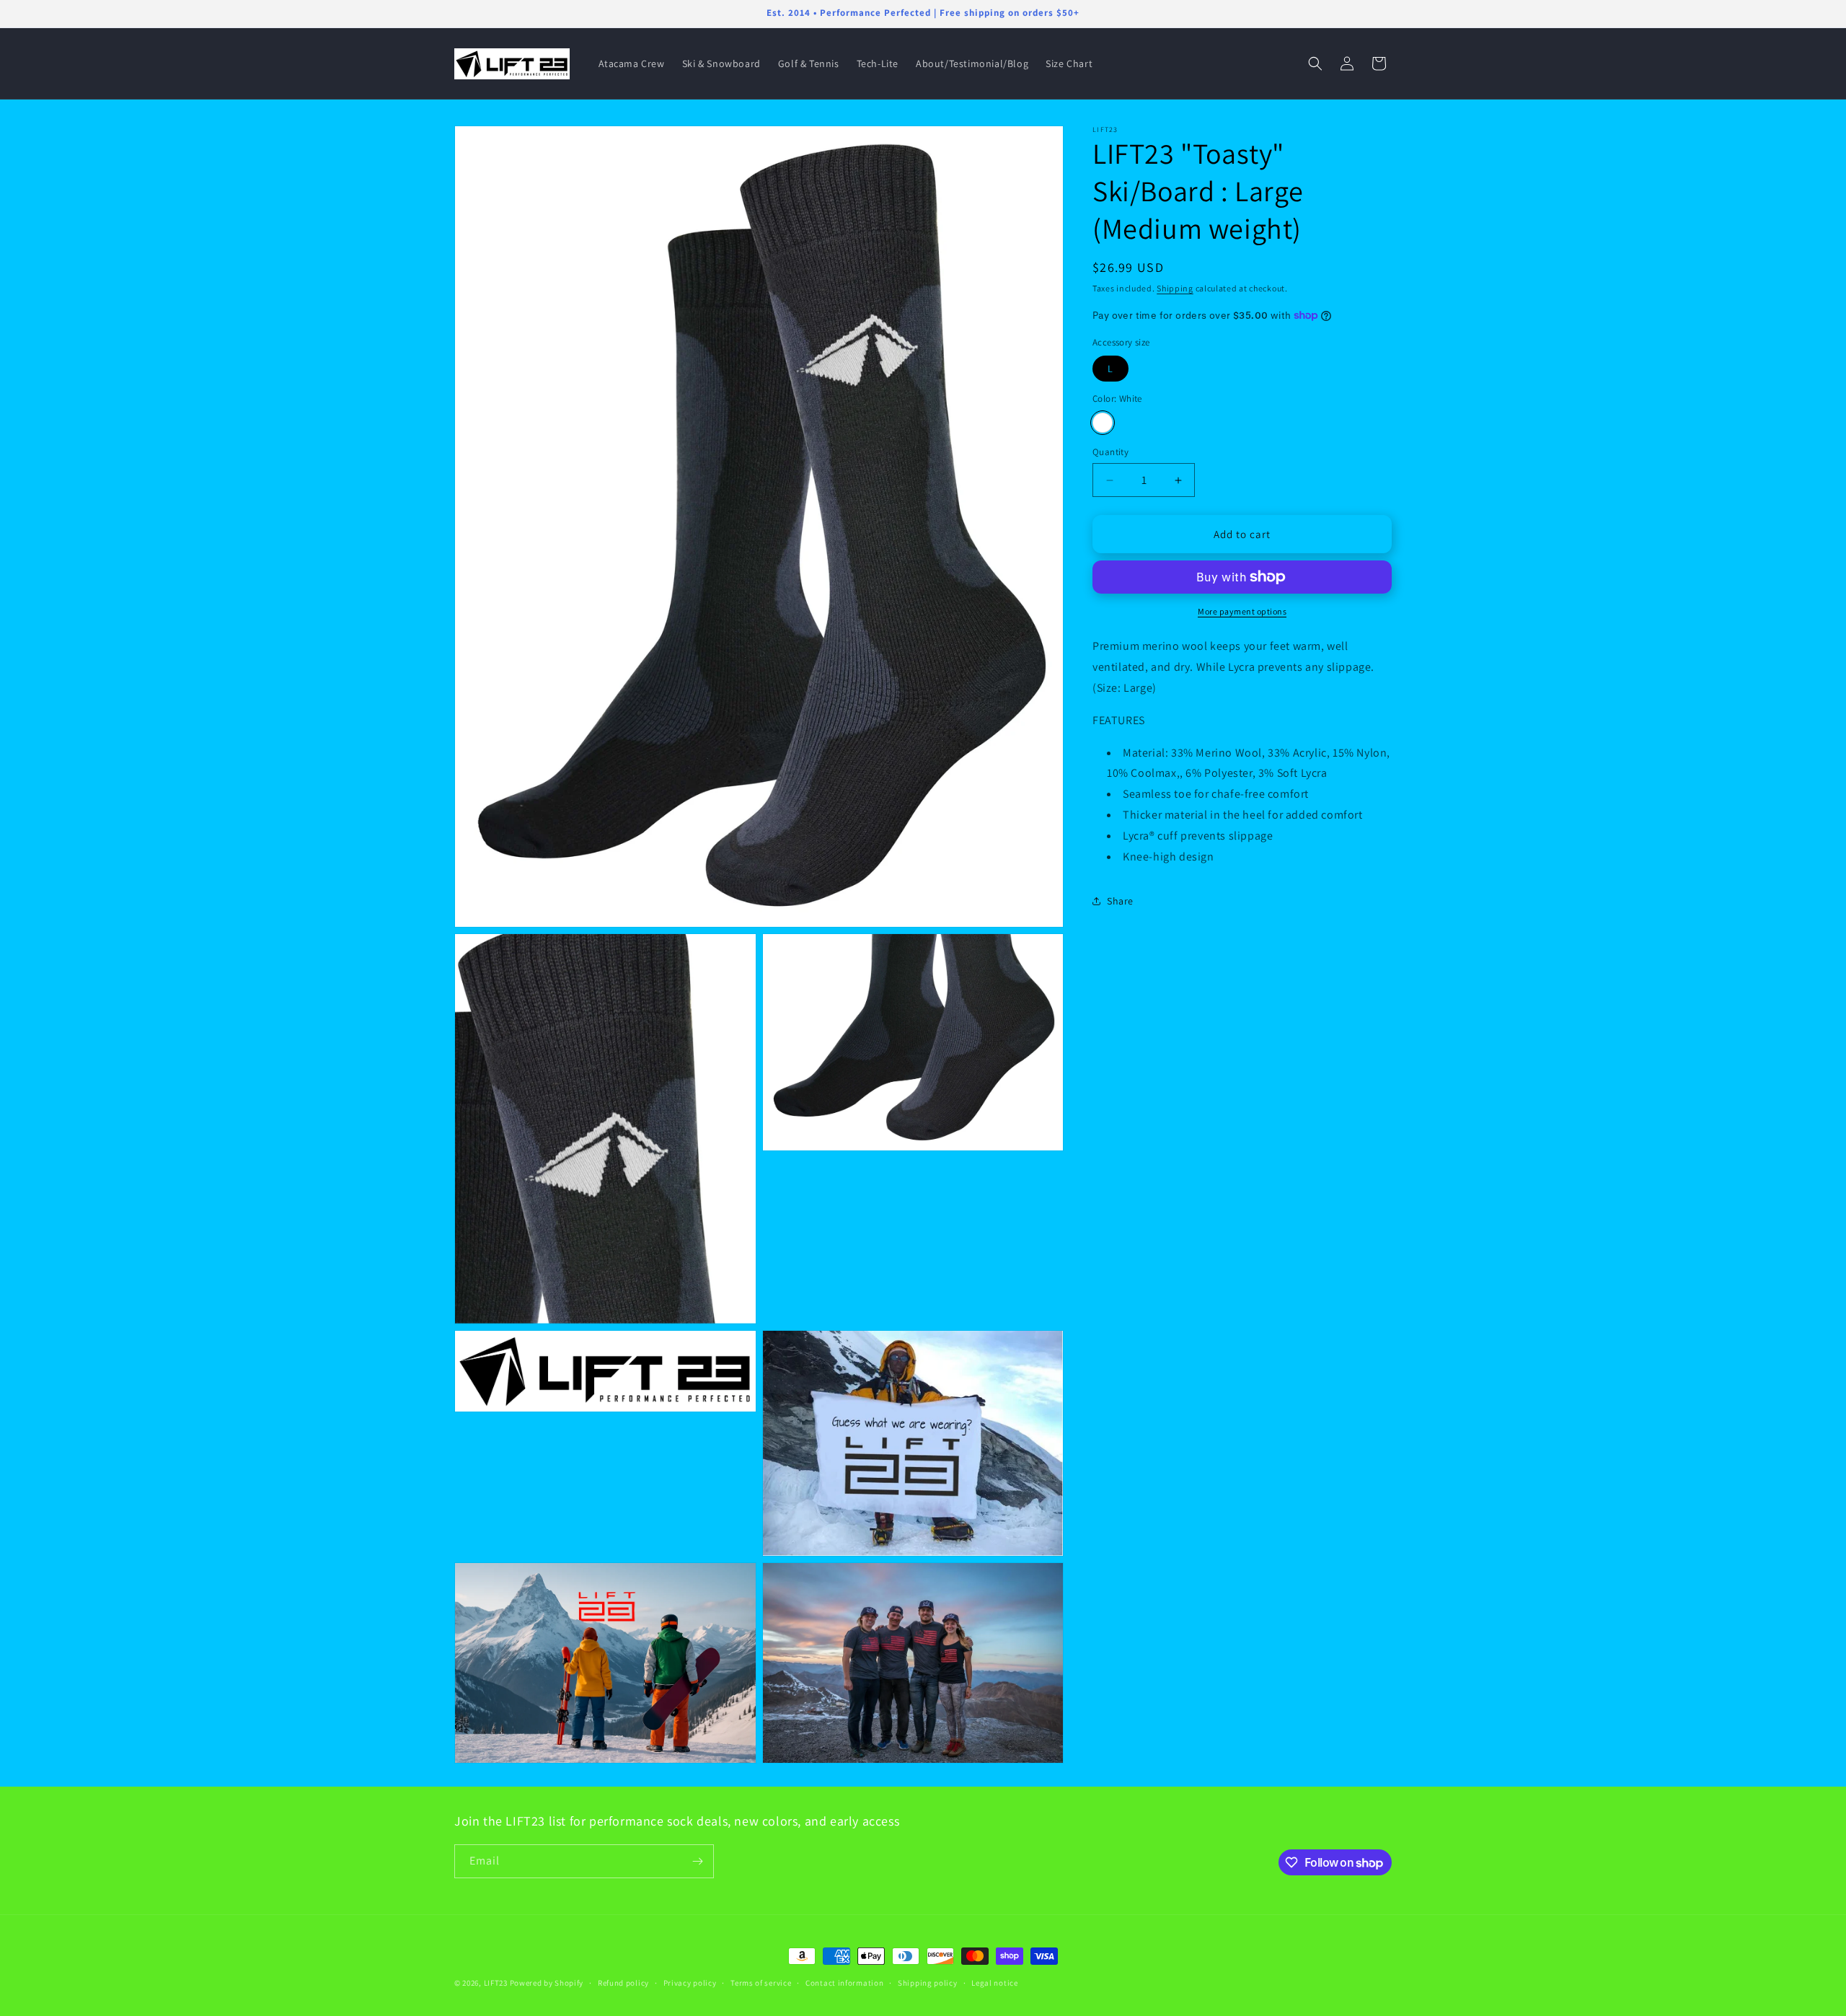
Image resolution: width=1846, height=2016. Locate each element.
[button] (1315, 63)
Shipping (1175, 288)
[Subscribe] (697, 1861)
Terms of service (761, 1983)
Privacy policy (690, 1983)
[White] (1103, 423)
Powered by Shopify (547, 1983)
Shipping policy (928, 1983)
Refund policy (623, 1983)
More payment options (1242, 611)
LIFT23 (496, 1983)
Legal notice (994, 1983)
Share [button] (1120, 900)
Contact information (844, 1983)
